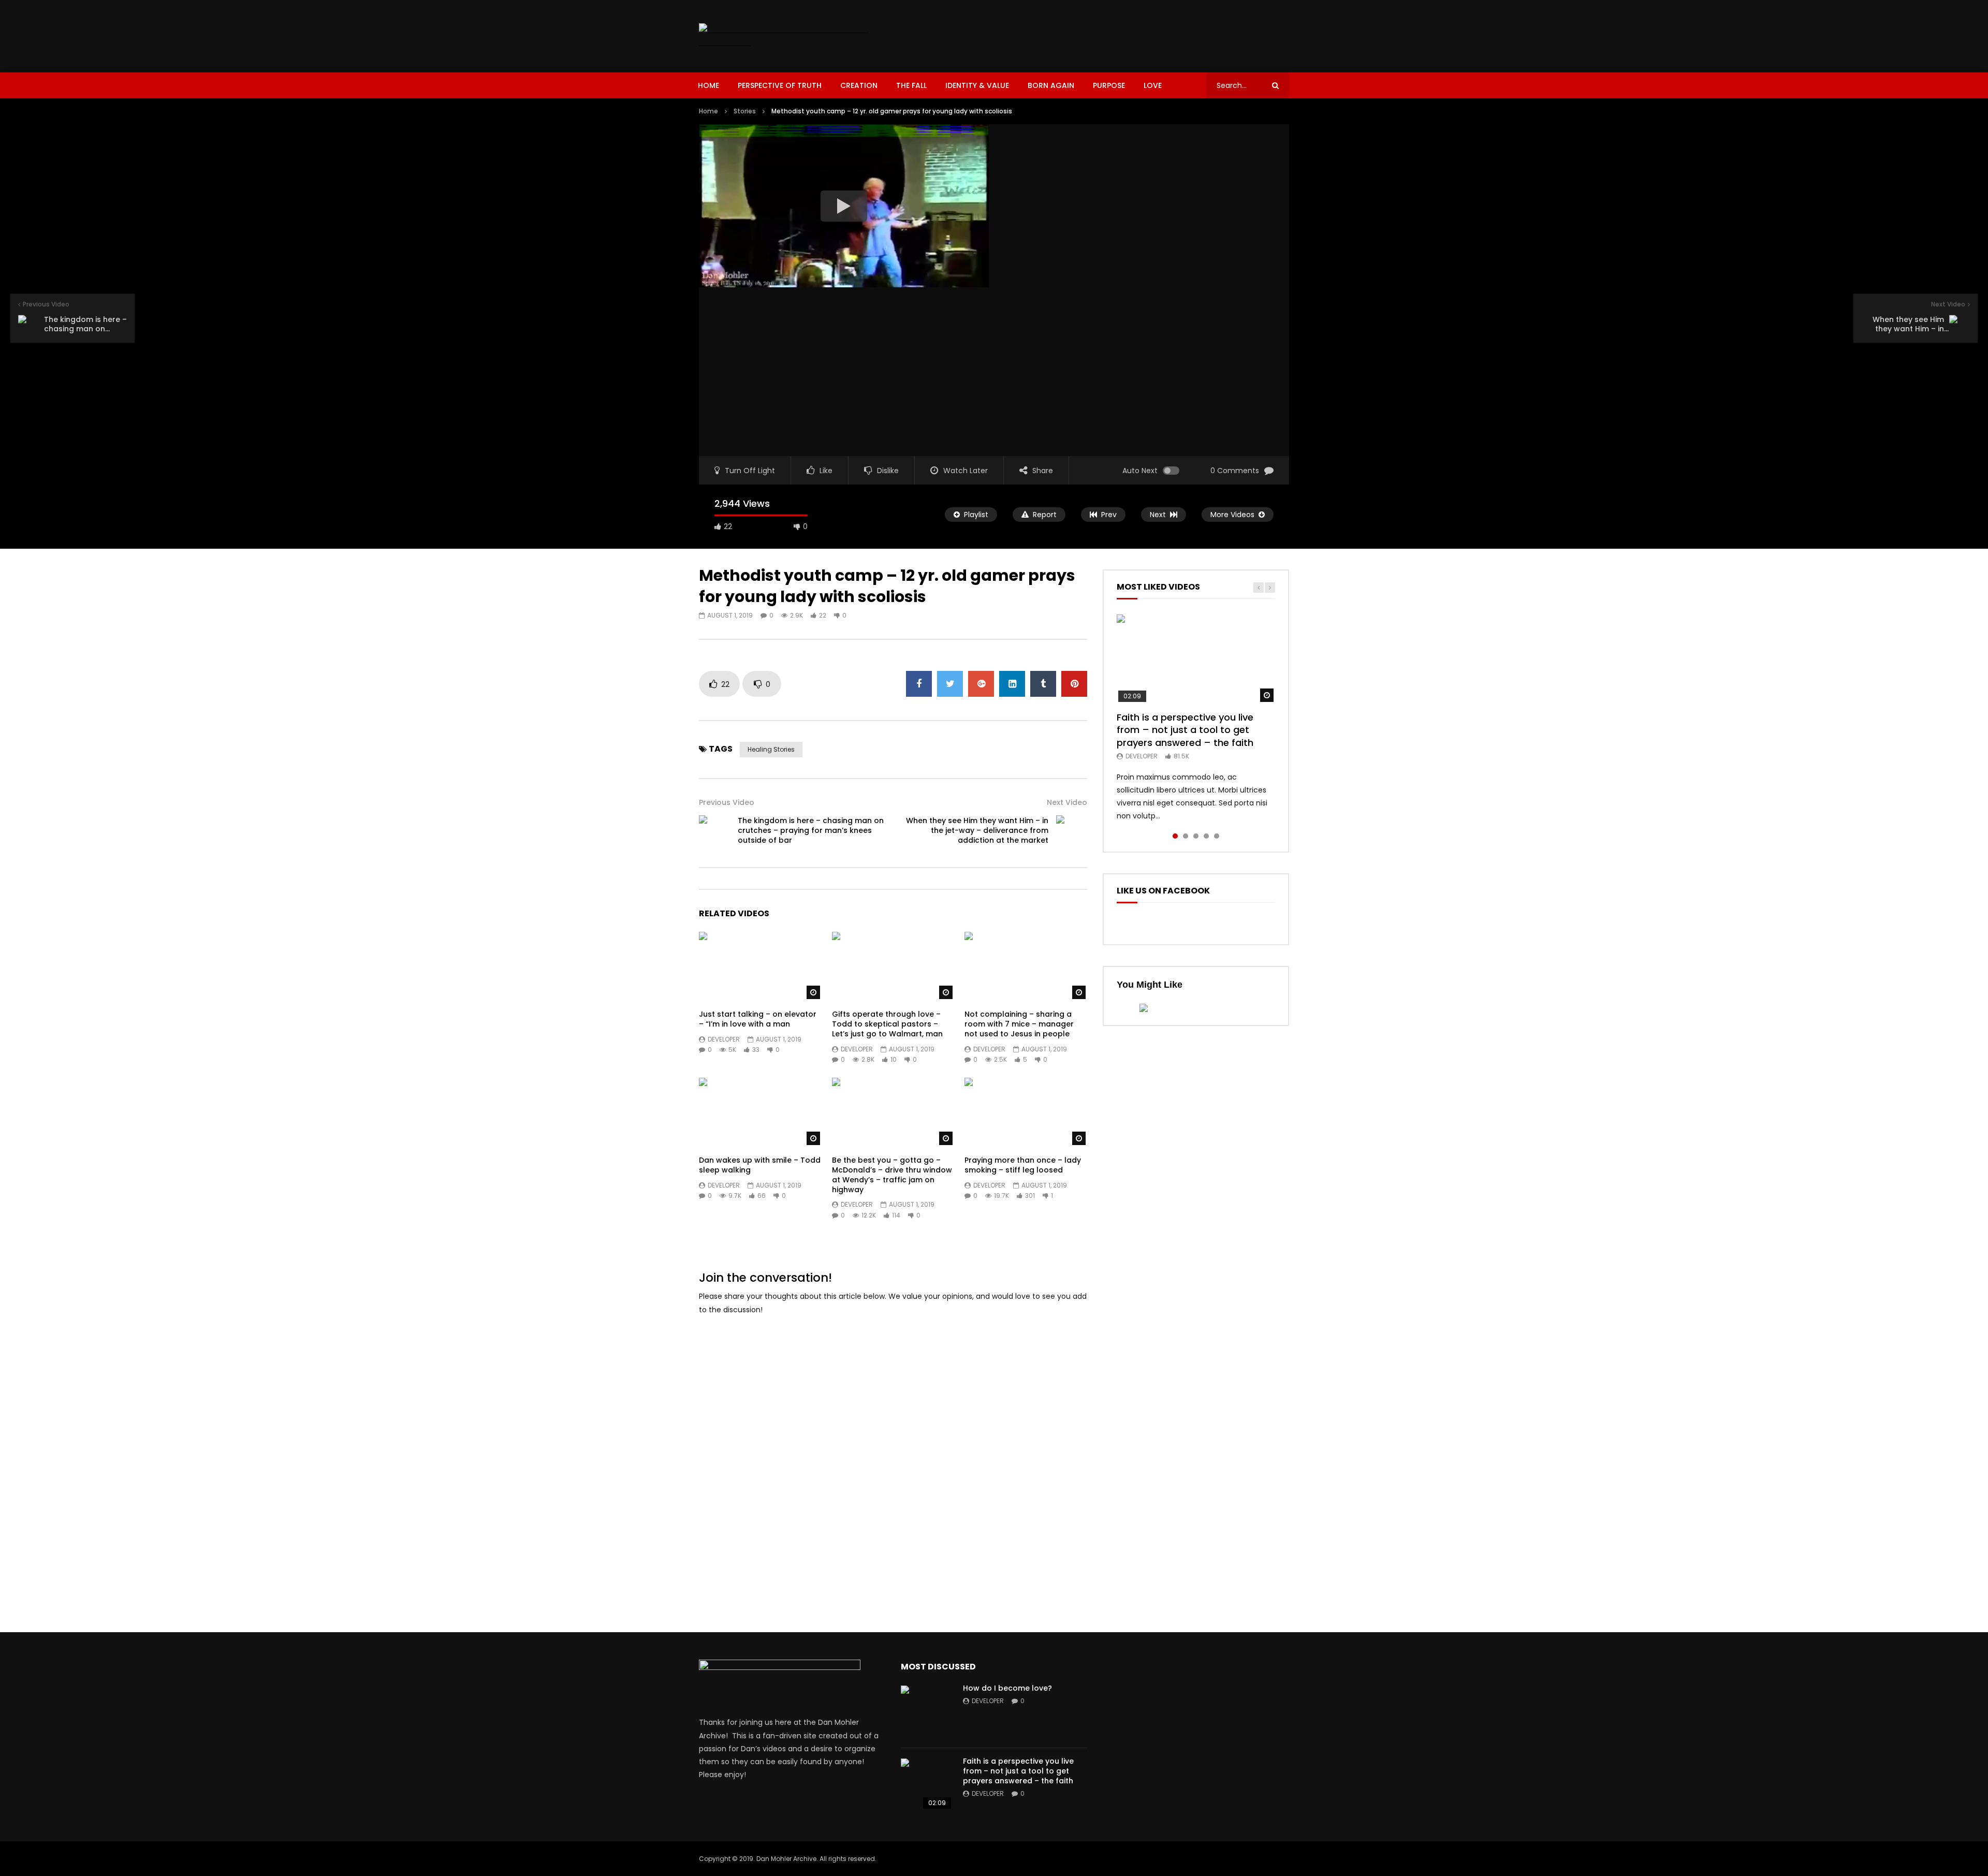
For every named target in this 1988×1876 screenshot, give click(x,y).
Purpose (1109, 85)
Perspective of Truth (780, 85)
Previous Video (727, 802)
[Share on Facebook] (919, 684)
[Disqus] (893, 1455)
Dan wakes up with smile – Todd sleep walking (760, 1165)
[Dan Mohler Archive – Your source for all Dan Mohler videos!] (791, 36)
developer (724, 1039)
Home (708, 85)
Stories (745, 111)
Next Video (1067, 802)
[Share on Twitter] (950, 684)
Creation (859, 85)
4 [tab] (1206, 836)
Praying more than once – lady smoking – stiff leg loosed (1023, 1165)
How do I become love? (1007, 1688)
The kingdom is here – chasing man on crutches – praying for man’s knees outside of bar (811, 830)
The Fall (911, 85)
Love (1153, 85)
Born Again (1051, 85)
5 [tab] (1217, 836)
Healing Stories (771, 749)
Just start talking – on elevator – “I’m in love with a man (758, 1019)
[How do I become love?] (927, 1711)
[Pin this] (1074, 684)
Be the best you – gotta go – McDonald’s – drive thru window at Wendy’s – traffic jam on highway (892, 1175)
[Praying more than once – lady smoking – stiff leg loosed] (1026, 1112)
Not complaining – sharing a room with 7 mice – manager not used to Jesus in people (1019, 1024)
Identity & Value (977, 85)
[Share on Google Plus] (981, 684)
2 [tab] (1186, 836)
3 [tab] (1196, 836)
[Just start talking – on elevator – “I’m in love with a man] (760, 966)
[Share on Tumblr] (1043, 684)
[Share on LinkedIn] (1012, 684)
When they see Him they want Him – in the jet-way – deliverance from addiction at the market (977, 830)
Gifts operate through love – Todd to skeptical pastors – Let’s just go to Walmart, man (887, 1024)
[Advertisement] (1101, 34)
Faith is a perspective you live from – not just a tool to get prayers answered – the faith (1185, 730)
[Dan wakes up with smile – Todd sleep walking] (760, 1112)
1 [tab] (1175, 836)
